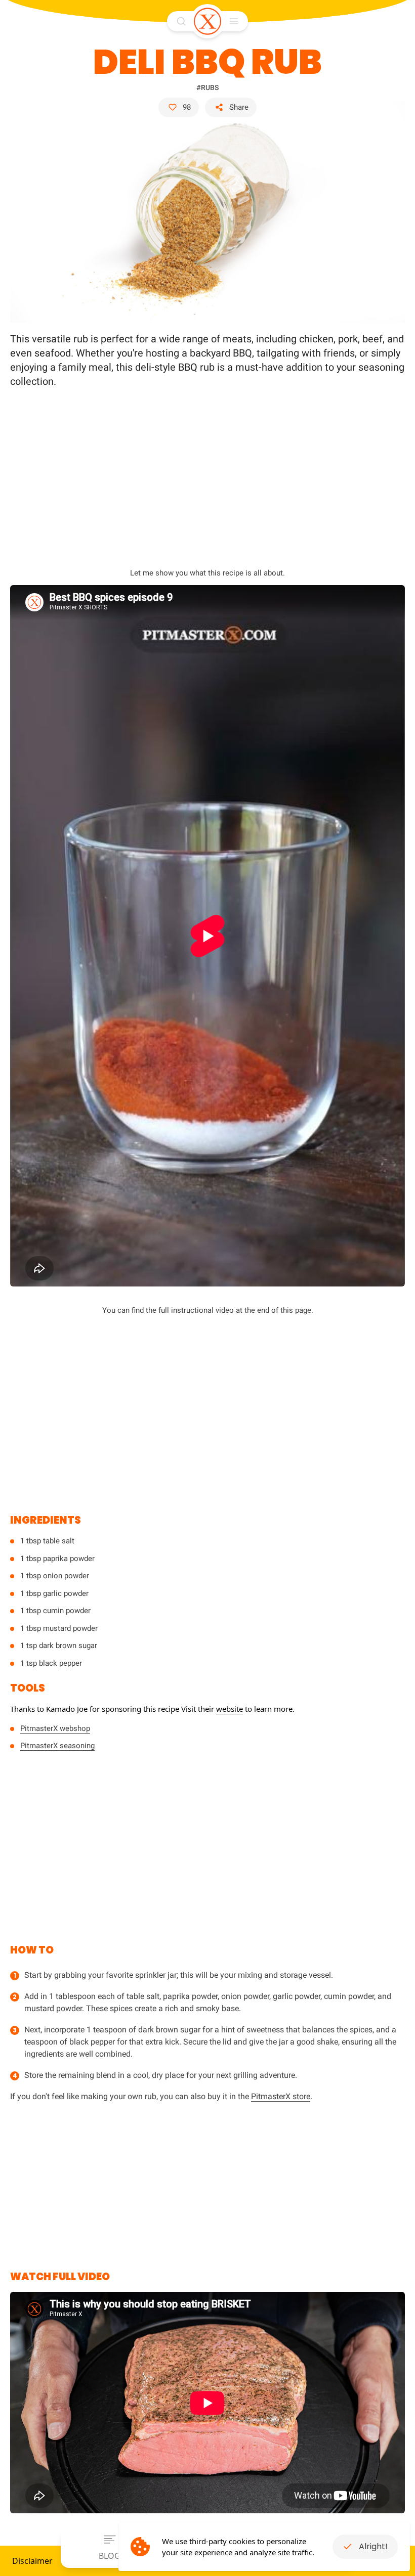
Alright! (373, 2546)
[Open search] (181, 21)
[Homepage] (207, 21)
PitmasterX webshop (55, 1728)
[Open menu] (234, 21)
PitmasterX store (281, 2096)
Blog (110, 2556)
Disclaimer (32, 2561)
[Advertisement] (207, 472)
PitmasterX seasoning (57, 1746)
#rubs (207, 87)
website (230, 1709)
